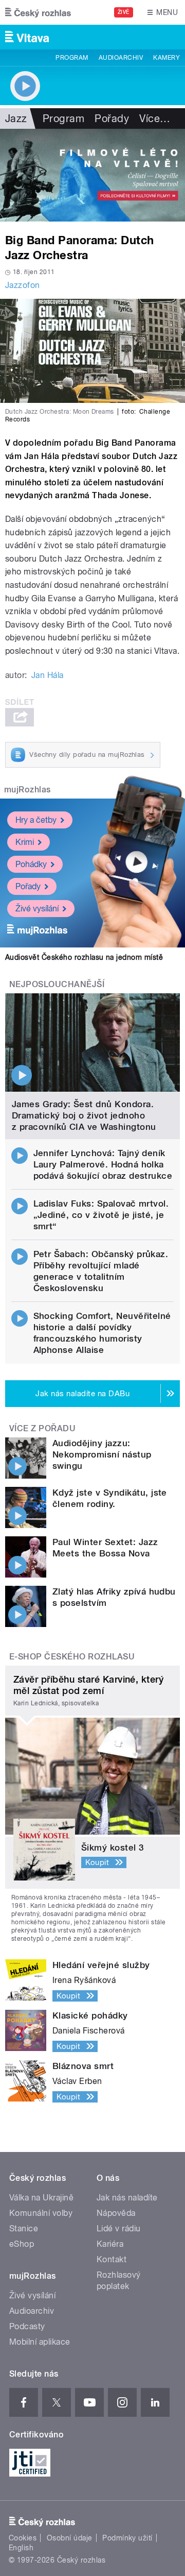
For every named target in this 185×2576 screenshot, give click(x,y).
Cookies (23, 2538)
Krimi (25, 842)
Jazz (16, 118)
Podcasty (27, 2326)
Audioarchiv (121, 58)
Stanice (24, 2228)
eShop (22, 2244)
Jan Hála (48, 675)
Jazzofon (23, 285)
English (21, 2548)
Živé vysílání (37, 909)
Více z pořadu (42, 1428)
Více (155, 118)
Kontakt (112, 2259)
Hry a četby (36, 820)
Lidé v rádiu (119, 2228)
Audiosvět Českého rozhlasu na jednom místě (84, 957)
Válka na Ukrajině (41, 2198)
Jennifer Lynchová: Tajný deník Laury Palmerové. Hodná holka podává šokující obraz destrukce (103, 1164)
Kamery (166, 58)
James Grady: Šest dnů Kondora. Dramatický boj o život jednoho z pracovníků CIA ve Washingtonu (84, 1115)
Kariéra (110, 2244)
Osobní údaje (70, 2538)
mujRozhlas (27, 790)
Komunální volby (41, 2213)
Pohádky (31, 864)
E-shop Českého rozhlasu (72, 1657)
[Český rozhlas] (38, 12)
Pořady (112, 118)
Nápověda (116, 2213)
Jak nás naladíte (127, 2198)
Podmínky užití (127, 2538)
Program (72, 58)
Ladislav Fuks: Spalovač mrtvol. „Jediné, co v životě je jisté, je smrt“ (101, 1215)
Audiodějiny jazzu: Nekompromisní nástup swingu (102, 1454)
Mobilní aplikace (40, 2342)
